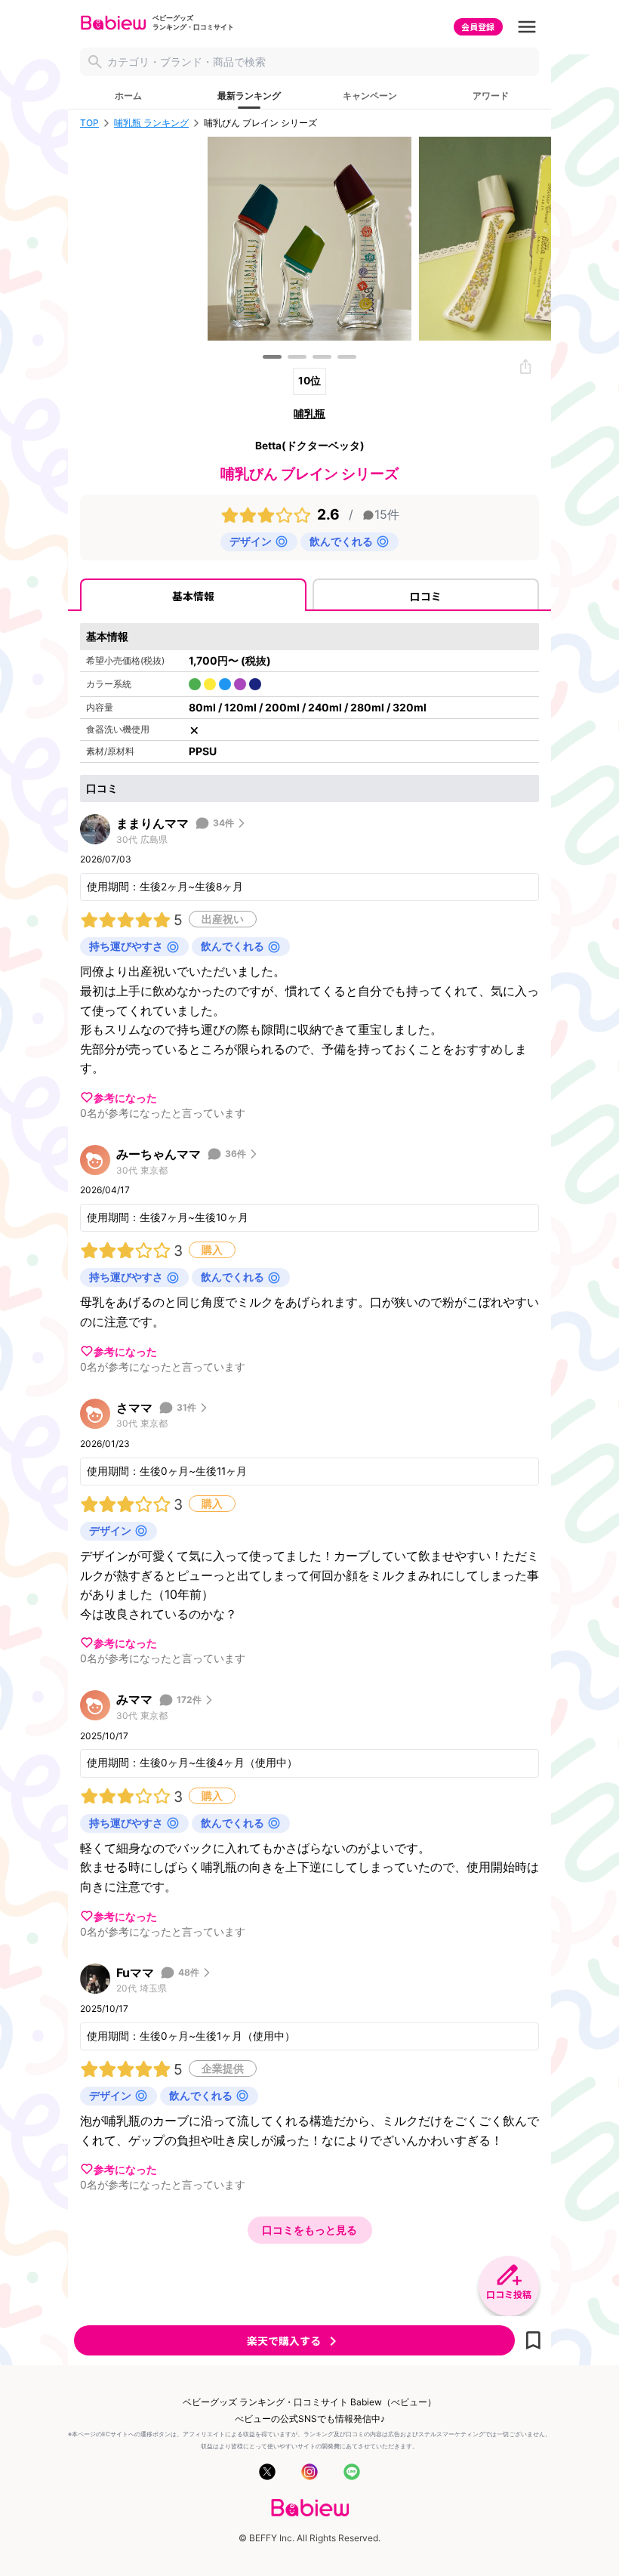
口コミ (426, 596)
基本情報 (193, 596)
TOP (89, 123)
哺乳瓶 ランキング (151, 123)
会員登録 (478, 26)
